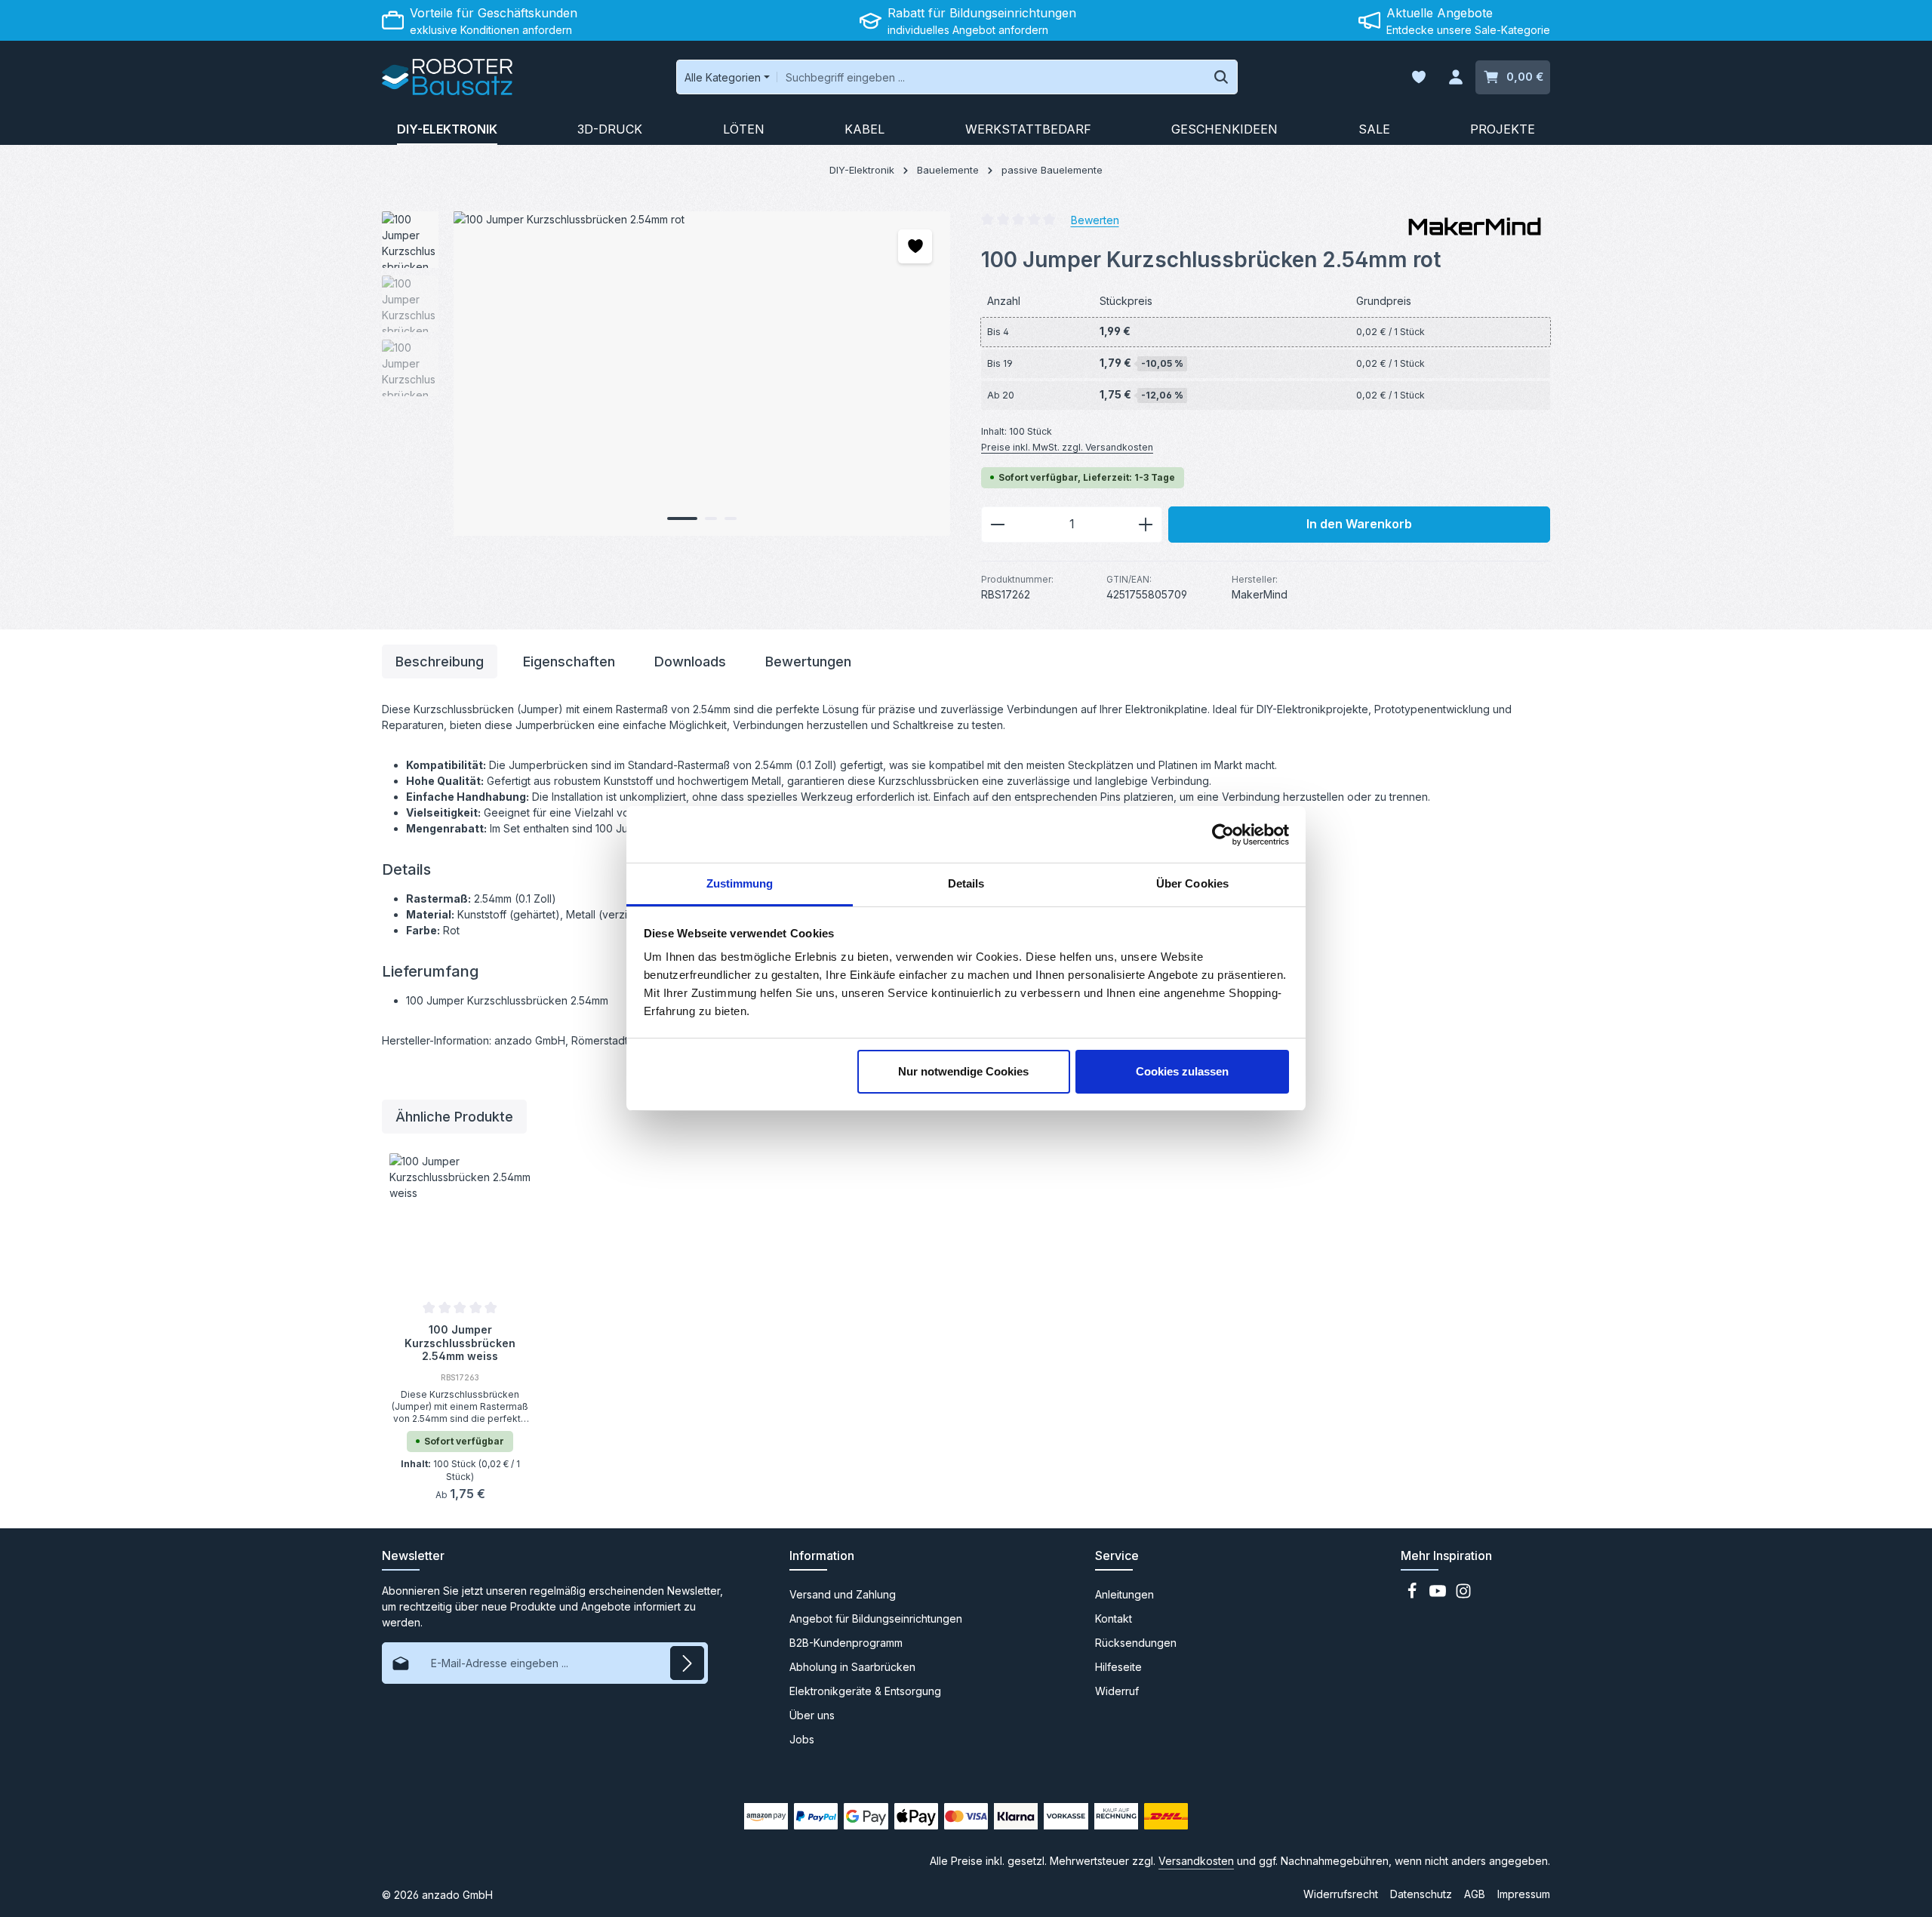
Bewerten (1095, 219)
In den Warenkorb (1359, 524)
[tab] (440, 662)
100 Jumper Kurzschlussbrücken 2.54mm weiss (460, 1342)
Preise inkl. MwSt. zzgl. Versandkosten (1067, 447)
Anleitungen (1124, 1594)
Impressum (1524, 1894)
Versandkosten (1196, 1861)
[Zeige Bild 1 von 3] (682, 518)
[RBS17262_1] (701, 374)
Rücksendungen (1136, 1643)
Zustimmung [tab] (740, 883)
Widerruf (1117, 1691)
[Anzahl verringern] (997, 525)
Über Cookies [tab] (1192, 883)
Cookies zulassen (1182, 1071)
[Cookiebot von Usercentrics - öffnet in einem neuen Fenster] (1223, 835)
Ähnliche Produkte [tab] (454, 1117)
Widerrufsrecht (1341, 1894)
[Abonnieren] (687, 1663)
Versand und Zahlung (843, 1594)
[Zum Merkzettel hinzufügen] (915, 246)
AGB (1475, 1894)
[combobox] (991, 77)
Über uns (812, 1715)
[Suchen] (1221, 77)
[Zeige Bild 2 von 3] (711, 518)
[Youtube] (1439, 1595)
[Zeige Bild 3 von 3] (731, 518)
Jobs (802, 1739)
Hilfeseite (1118, 1667)
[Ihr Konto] (1455, 77)
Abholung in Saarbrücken (852, 1667)
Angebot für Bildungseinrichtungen (876, 1619)
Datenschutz (1421, 1894)
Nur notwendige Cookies (963, 1071)
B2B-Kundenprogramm (846, 1643)
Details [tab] (966, 883)
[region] (666, 374)
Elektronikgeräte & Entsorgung (865, 1691)
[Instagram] (1463, 1595)
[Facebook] (1414, 1595)
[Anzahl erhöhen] (1146, 525)
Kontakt (1114, 1619)
